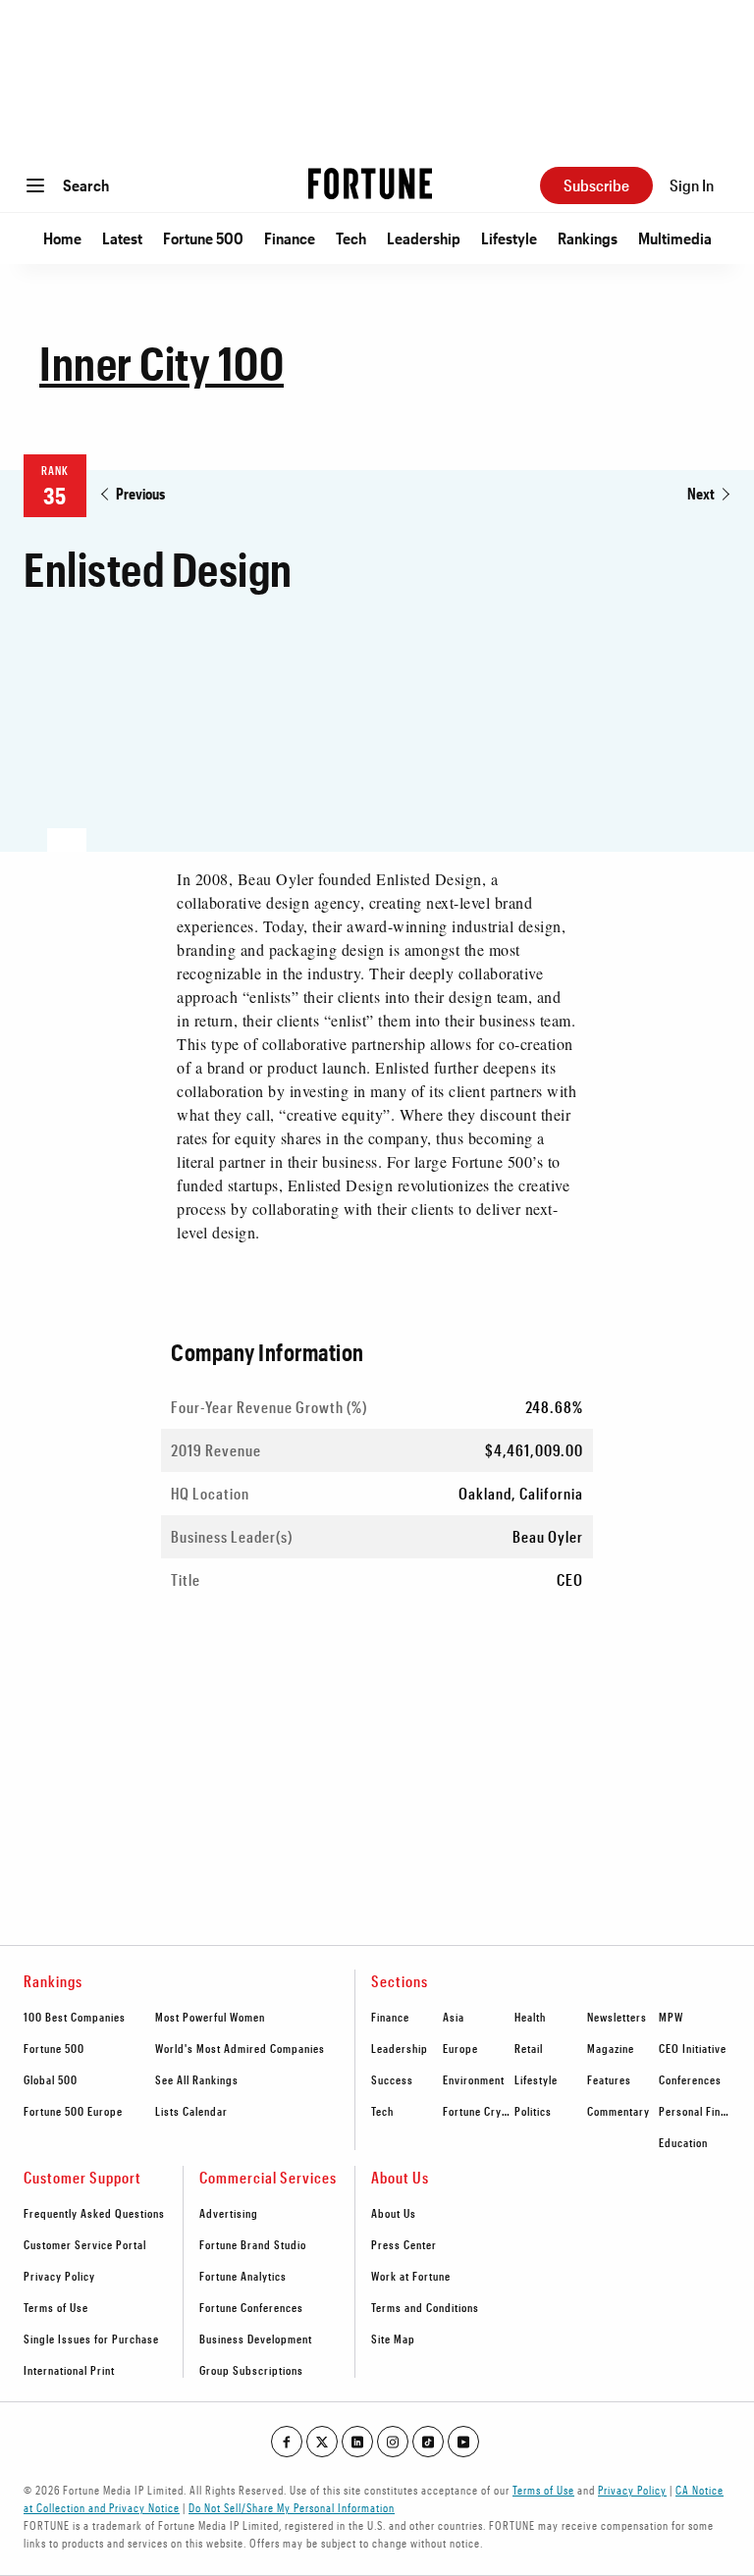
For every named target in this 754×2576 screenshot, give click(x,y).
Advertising (229, 2213)
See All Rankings (197, 2079)
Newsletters (617, 2017)
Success (392, 2079)
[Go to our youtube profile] (463, 2442)
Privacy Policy (59, 2276)
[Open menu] (35, 185)
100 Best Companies (75, 2017)
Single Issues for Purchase (91, 2339)
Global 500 (51, 2079)
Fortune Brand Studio (253, 2244)
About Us (394, 2213)
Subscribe (596, 185)
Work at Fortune (411, 2276)
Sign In (692, 185)
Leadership (424, 238)
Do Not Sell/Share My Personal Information (292, 2507)
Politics (533, 2111)
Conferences (690, 2079)
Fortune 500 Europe (73, 2111)
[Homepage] (370, 185)
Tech (351, 238)
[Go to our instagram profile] (393, 2442)
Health (530, 2017)
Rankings (588, 238)
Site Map (393, 2339)
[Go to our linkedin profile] (357, 2442)
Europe (460, 2048)
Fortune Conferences (251, 2307)
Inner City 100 (162, 362)
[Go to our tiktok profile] (428, 2442)
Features (609, 2079)
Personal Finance (701, 2111)
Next (701, 493)
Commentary (619, 2111)
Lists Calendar (191, 2111)
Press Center (404, 2244)
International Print (69, 2370)
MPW (671, 2017)
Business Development (256, 2339)
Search (86, 185)
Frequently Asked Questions (94, 2213)
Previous (140, 493)
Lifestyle (509, 238)
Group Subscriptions (251, 2370)
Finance (290, 238)
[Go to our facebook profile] (287, 2442)
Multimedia (675, 238)
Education (683, 2142)
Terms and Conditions (425, 2307)
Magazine (611, 2048)
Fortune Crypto (481, 2111)
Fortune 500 (203, 238)
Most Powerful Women (210, 2017)
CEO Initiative (693, 2048)
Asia (454, 2017)
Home (62, 238)
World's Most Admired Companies (240, 2048)
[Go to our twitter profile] (322, 2442)
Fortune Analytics (243, 2276)
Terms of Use (56, 2307)
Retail (529, 2048)
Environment (474, 2079)
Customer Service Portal (85, 2244)
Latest (122, 238)
